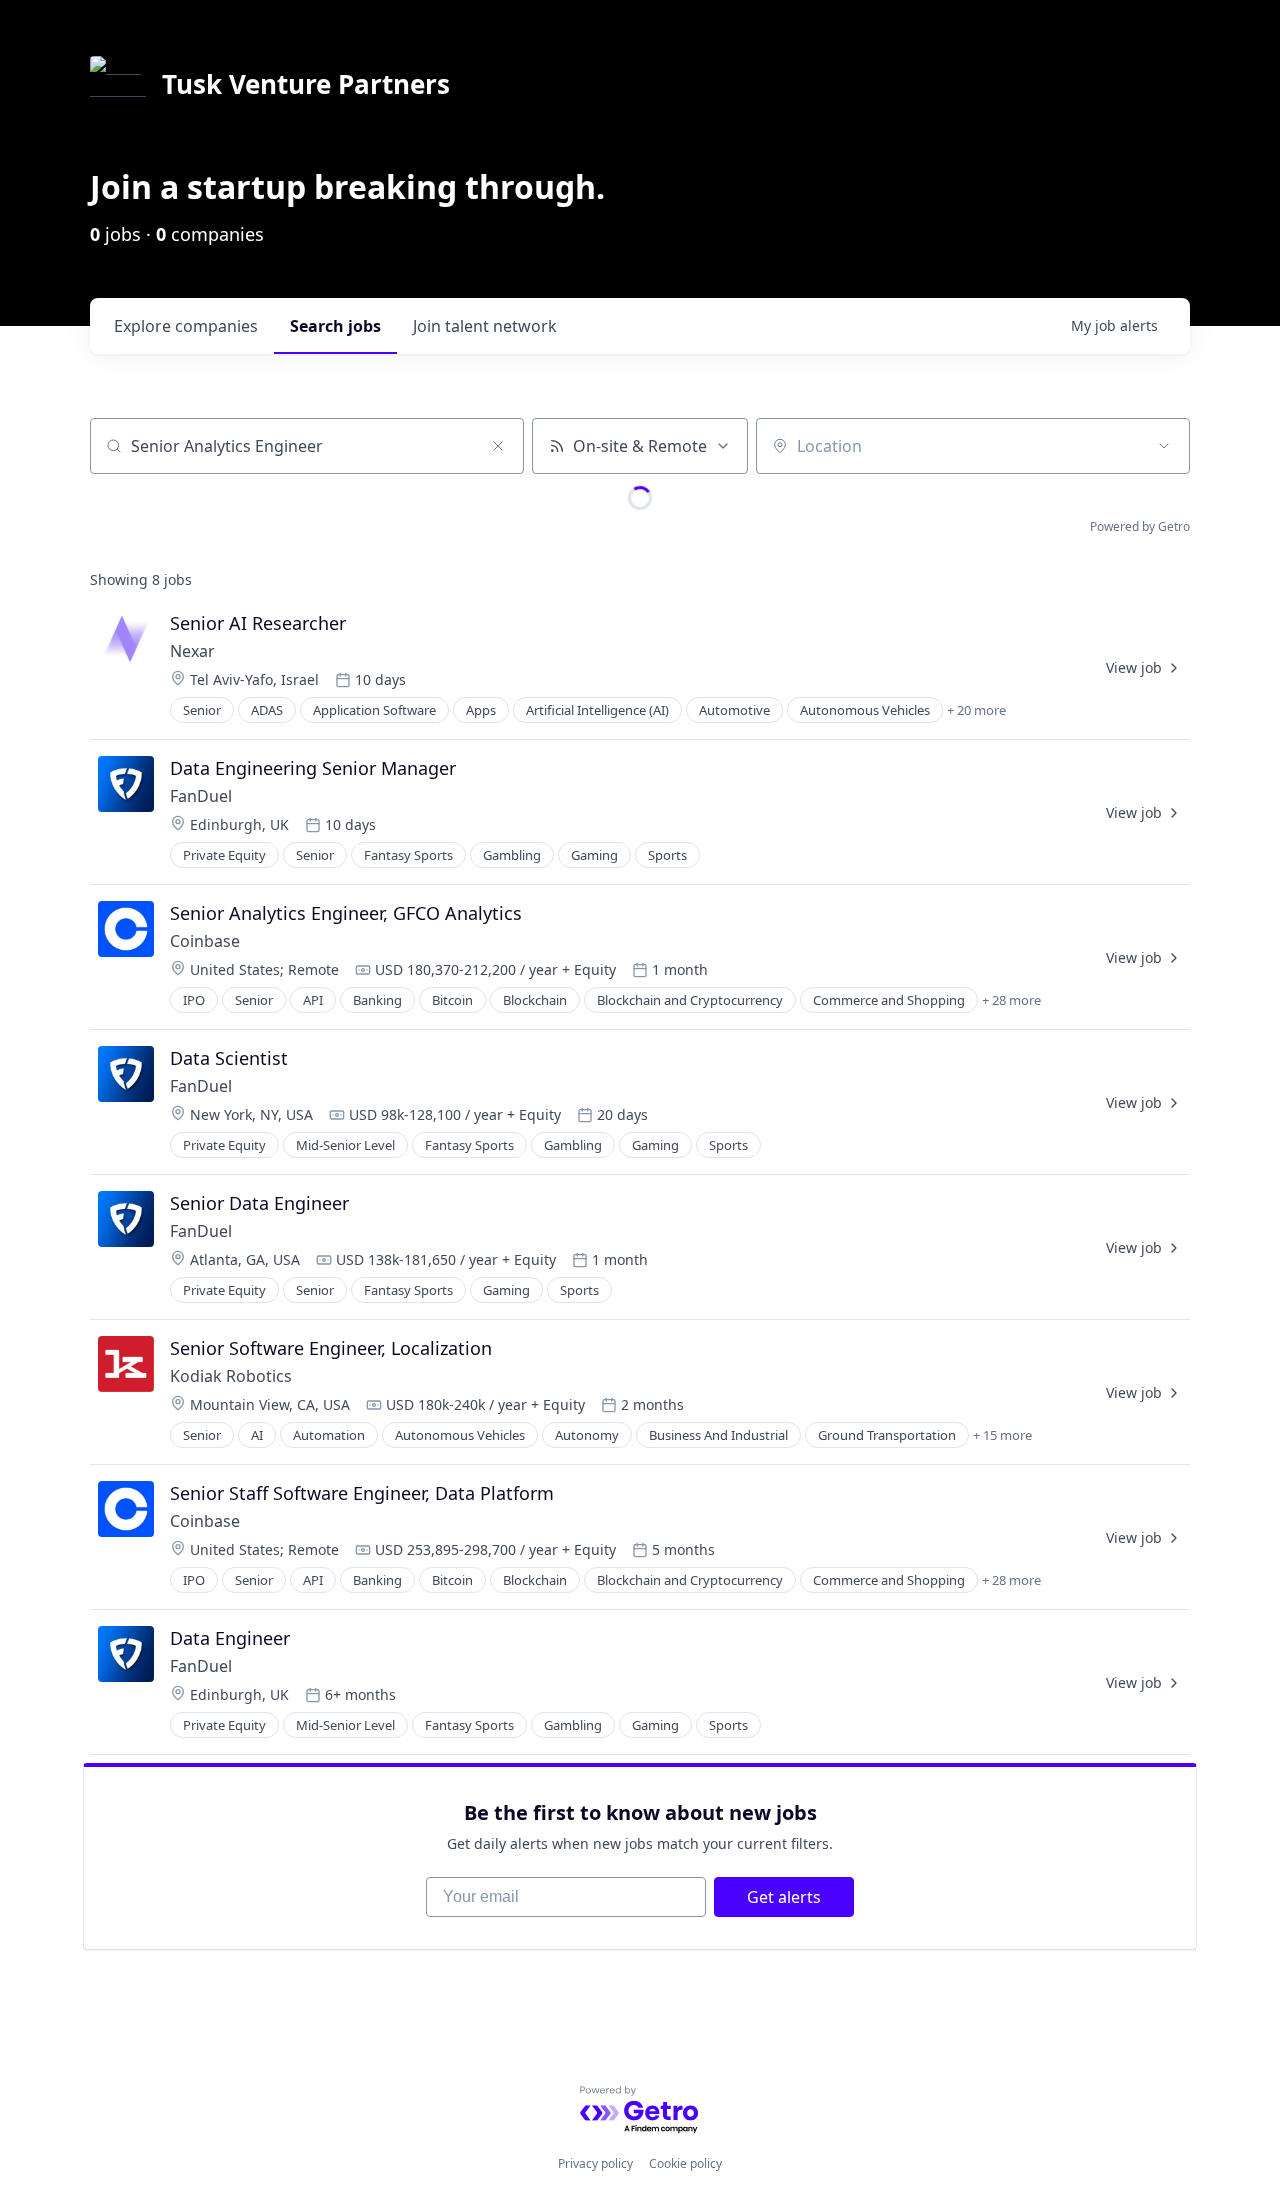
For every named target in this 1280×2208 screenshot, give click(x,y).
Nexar (192, 651)
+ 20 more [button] (976, 710)
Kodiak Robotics (231, 1376)
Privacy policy (595, 2163)
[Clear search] (498, 446)
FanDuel (201, 796)
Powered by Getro (1140, 526)
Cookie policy (685, 2163)
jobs (335, 326)
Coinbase (205, 941)
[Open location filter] (1164, 446)
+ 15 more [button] (1002, 1435)
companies (186, 326)
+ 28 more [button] (1011, 1000)
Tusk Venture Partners (306, 84)
